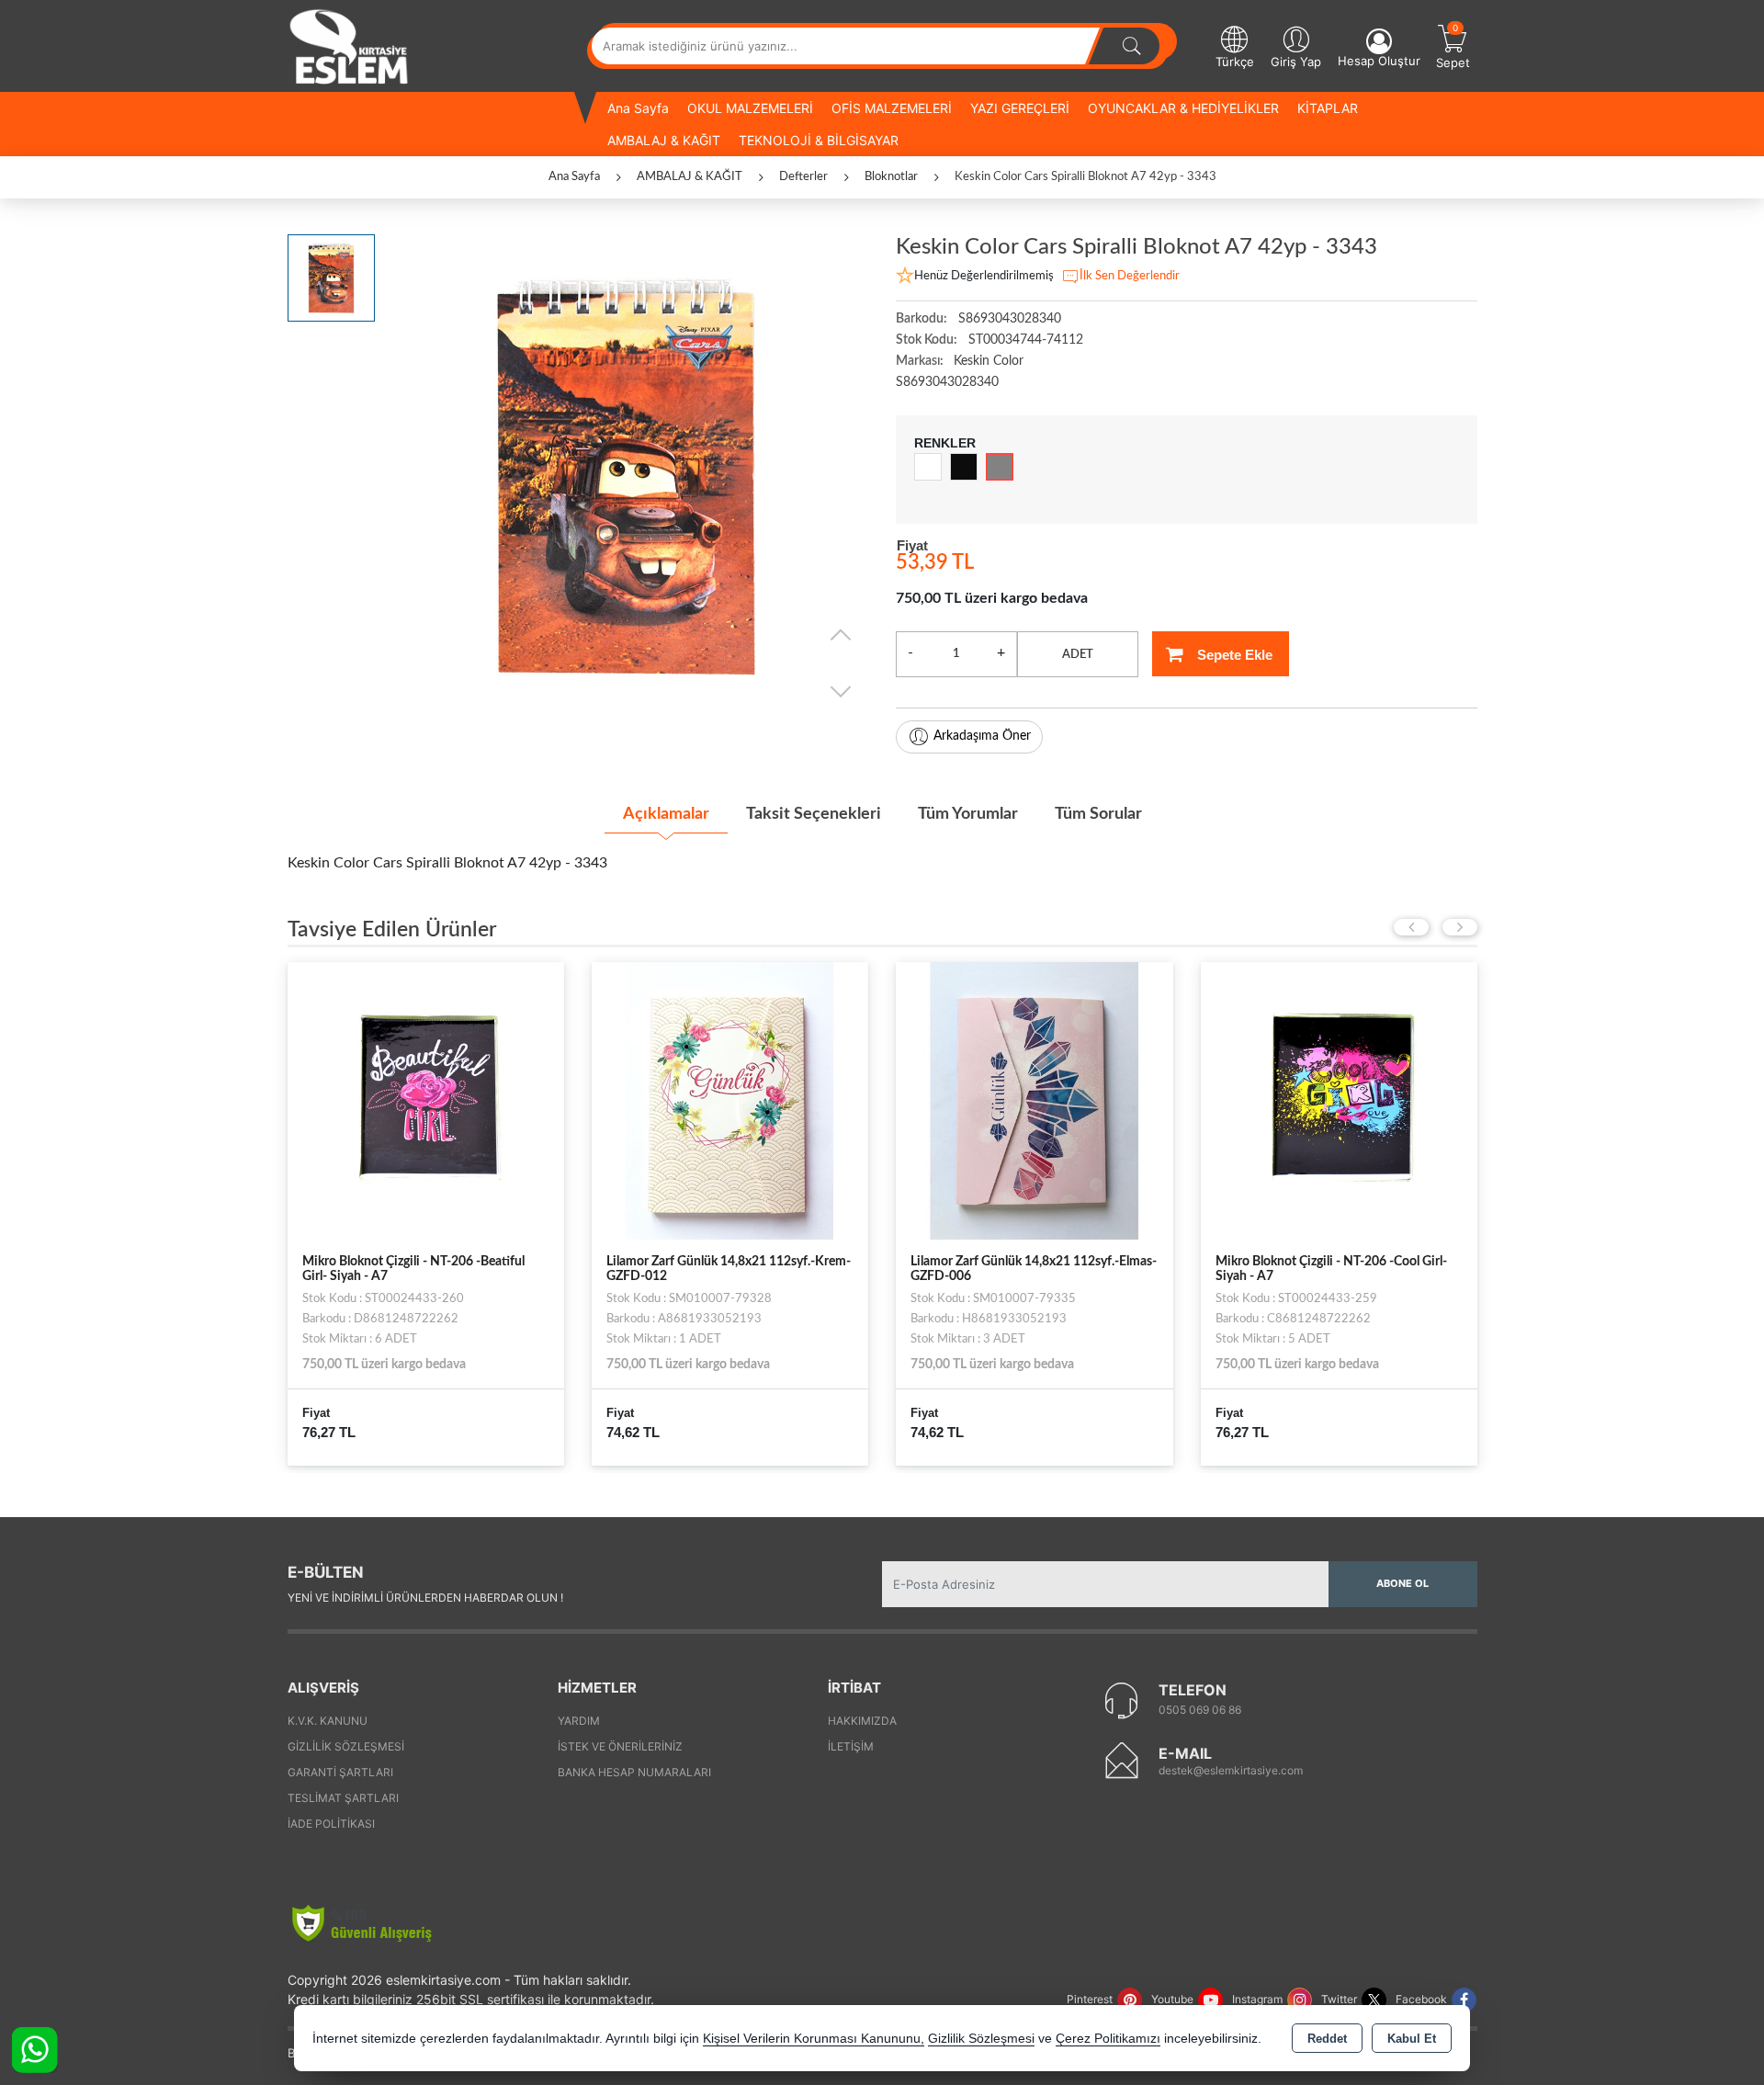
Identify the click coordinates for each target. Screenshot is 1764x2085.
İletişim (851, 1746)
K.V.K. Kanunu (328, 1721)
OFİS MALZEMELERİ (892, 108)
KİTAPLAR (1328, 108)
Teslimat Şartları (343, 1798)
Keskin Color (989, 361)
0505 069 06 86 (1200, 1710)
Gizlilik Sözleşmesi (346, 1746)
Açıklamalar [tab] (666, 814)
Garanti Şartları (340, 1772)
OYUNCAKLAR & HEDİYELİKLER (1183, 108)
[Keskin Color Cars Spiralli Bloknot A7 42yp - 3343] (626, 476)
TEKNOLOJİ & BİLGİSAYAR (819, 140)
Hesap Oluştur (1379, 61)
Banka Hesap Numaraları (634, 1772)
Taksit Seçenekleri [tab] (814, 814)
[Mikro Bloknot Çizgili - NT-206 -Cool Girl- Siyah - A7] (1339, 1100)
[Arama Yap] (1132, 46)
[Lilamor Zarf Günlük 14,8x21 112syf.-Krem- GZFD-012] (730, 1100)
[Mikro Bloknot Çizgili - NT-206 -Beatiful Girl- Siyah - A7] (426, 1100)
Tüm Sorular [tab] (1098, 814)
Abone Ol (1402, 1583)
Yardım (579, 1721)
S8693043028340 (947, 382)
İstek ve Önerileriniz (620, 1746)
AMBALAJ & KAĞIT (664, 140)
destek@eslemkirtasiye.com (1231, 1770)
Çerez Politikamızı (1108, 2039)
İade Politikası (331, 1824)
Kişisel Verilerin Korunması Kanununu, (814, 2039)
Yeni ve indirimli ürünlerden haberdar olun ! (425, 1598)
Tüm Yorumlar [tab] (968, 814)
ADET (1078, 655)
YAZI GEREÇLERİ (1020, 108)
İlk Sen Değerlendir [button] (1130, 276)
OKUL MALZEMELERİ (750, 108)
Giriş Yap (1296, 62)
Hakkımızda (862, 1721)
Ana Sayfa (638, 108)
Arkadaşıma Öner (982, 736)
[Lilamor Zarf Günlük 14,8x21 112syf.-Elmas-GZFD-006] (1034, 1100)
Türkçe (1235, 62)
